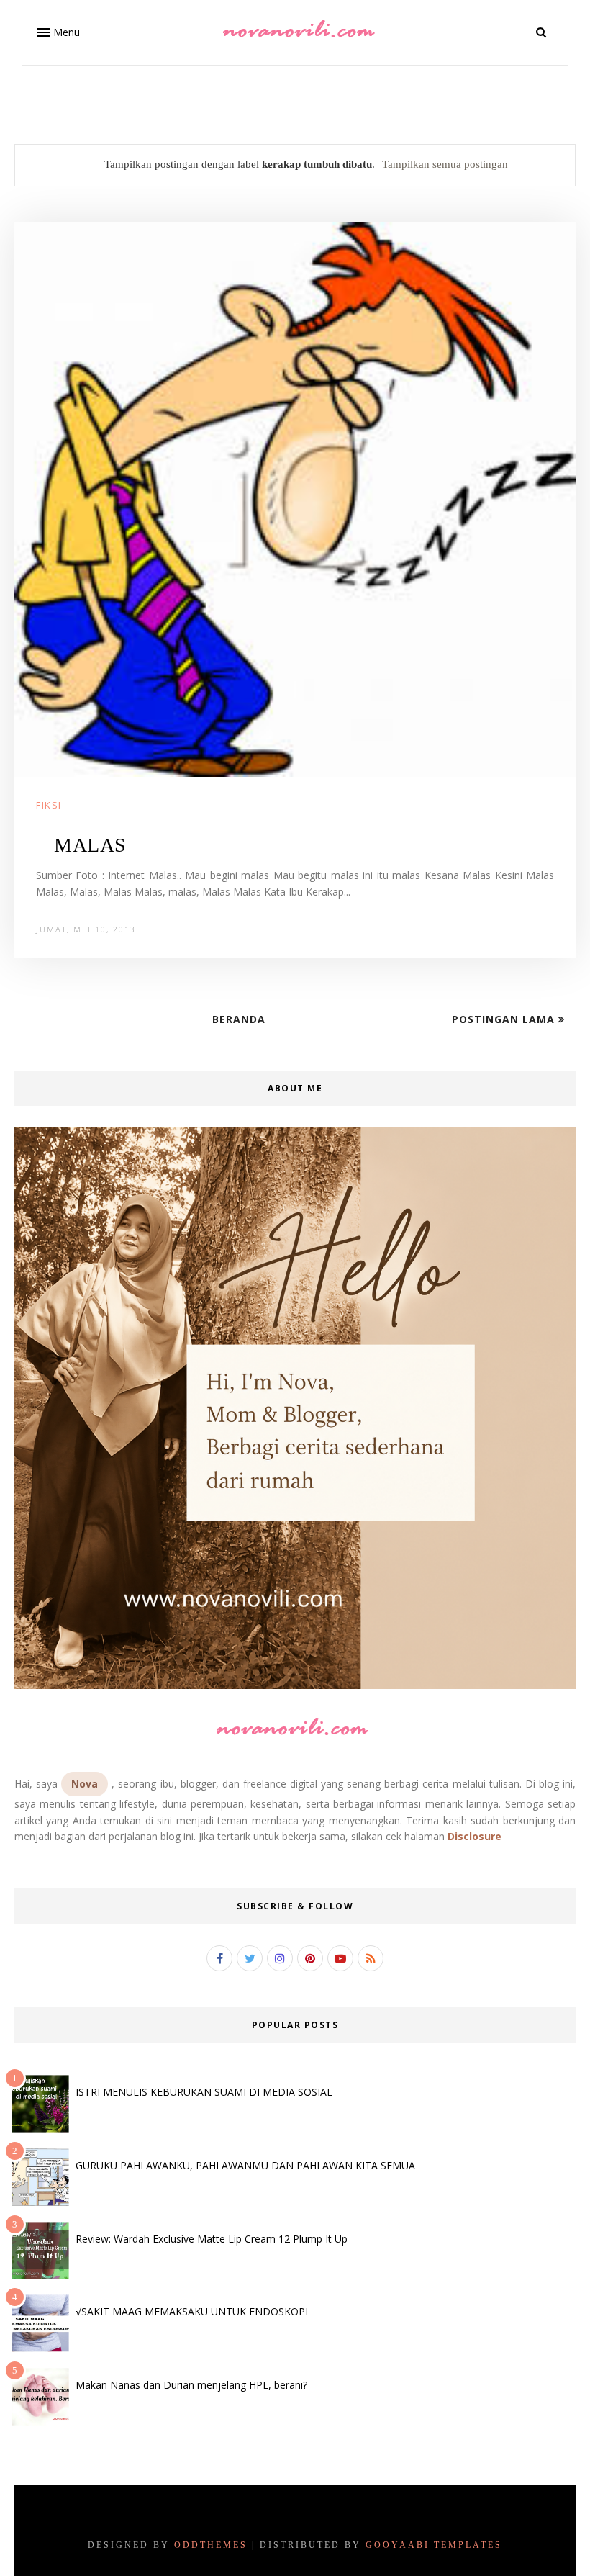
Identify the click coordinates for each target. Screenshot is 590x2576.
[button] (57, 32)
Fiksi (49, 805)
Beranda (239, 1019)
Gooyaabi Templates (434, 2545)
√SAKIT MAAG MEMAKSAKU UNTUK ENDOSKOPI (192, 2311)
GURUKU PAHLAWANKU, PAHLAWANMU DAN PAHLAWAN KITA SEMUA (245, 2165)
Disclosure (475, 1836)
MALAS (90, 845)
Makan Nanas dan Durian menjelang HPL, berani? (191, 2385)
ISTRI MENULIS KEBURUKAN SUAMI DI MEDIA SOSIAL (204, 2092)
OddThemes (211, 2545)
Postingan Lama (505, 1019)
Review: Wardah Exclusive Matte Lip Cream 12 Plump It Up (212, 2239)
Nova (85, 1784)
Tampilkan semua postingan (445, 164)
